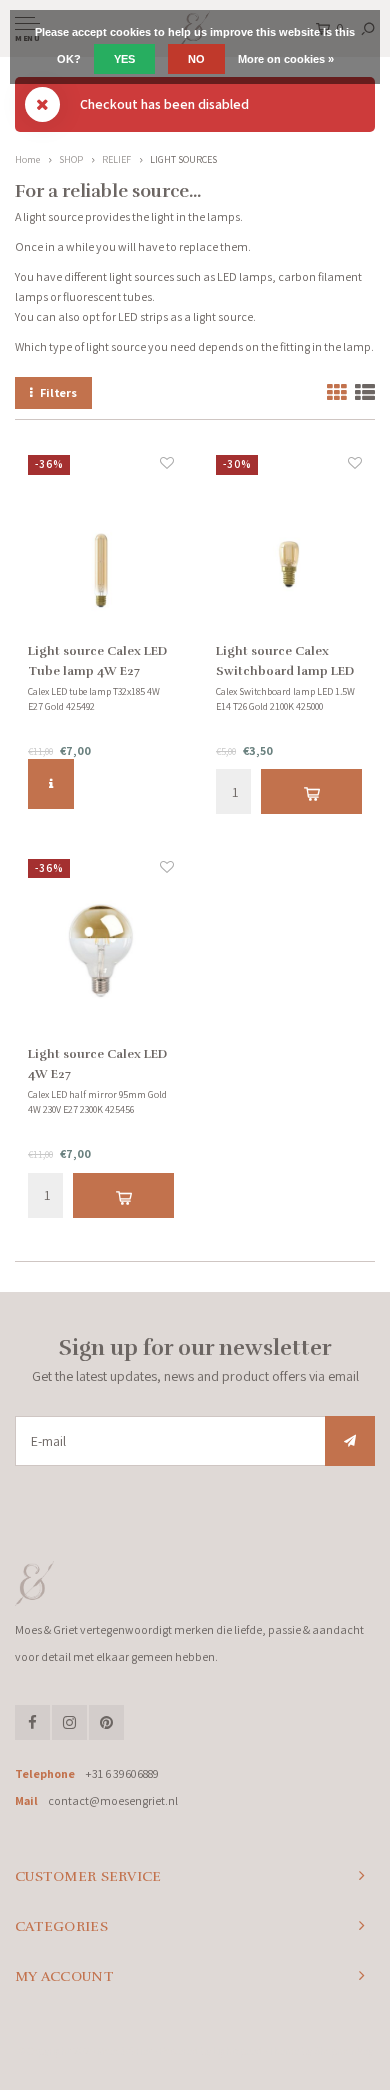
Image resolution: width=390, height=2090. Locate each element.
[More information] (51, 784)
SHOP (71, 159)
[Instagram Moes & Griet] (69, 1722)
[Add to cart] (311, 791)
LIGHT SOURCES (183, 159)
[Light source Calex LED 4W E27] (101, 951)
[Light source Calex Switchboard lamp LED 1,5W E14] (289, 547)
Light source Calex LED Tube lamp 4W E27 (97, 661)
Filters (58, 392)
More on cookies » (286, 59)
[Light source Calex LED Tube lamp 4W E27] (101, 547)
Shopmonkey (343, 2051)
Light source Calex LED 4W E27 (97, 1064)
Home (27, 159)
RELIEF (116, 159)
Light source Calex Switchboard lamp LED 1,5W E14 (285, 662)
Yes (124, 59)
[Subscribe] (350, 1441)
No (196, 59)
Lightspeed (237, 2051)
